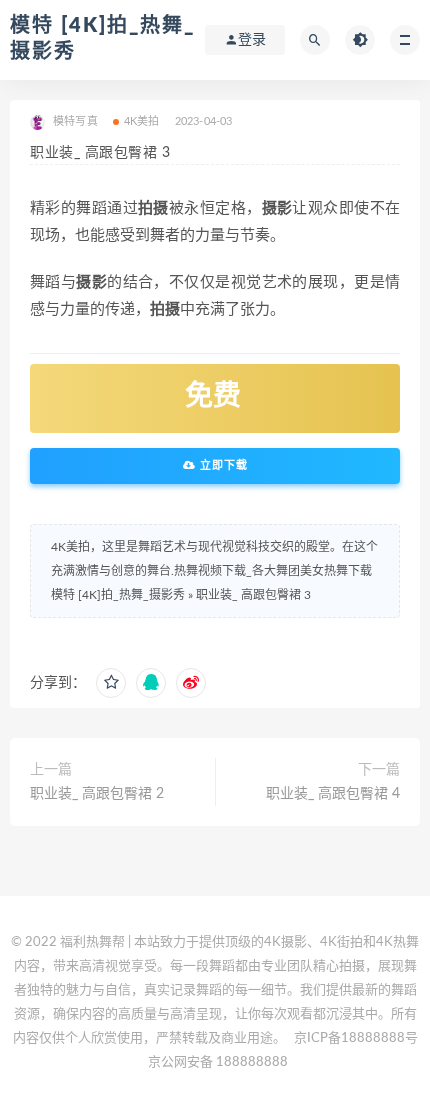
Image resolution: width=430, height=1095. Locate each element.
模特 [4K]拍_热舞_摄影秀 (118, 595)
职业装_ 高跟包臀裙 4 (333, 794)
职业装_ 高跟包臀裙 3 (253, 595)
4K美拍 (142, 121)
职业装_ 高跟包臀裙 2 (97, 794)
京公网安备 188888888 (218, 1062)
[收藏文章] (111, 683)
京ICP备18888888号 (356, 1038)
